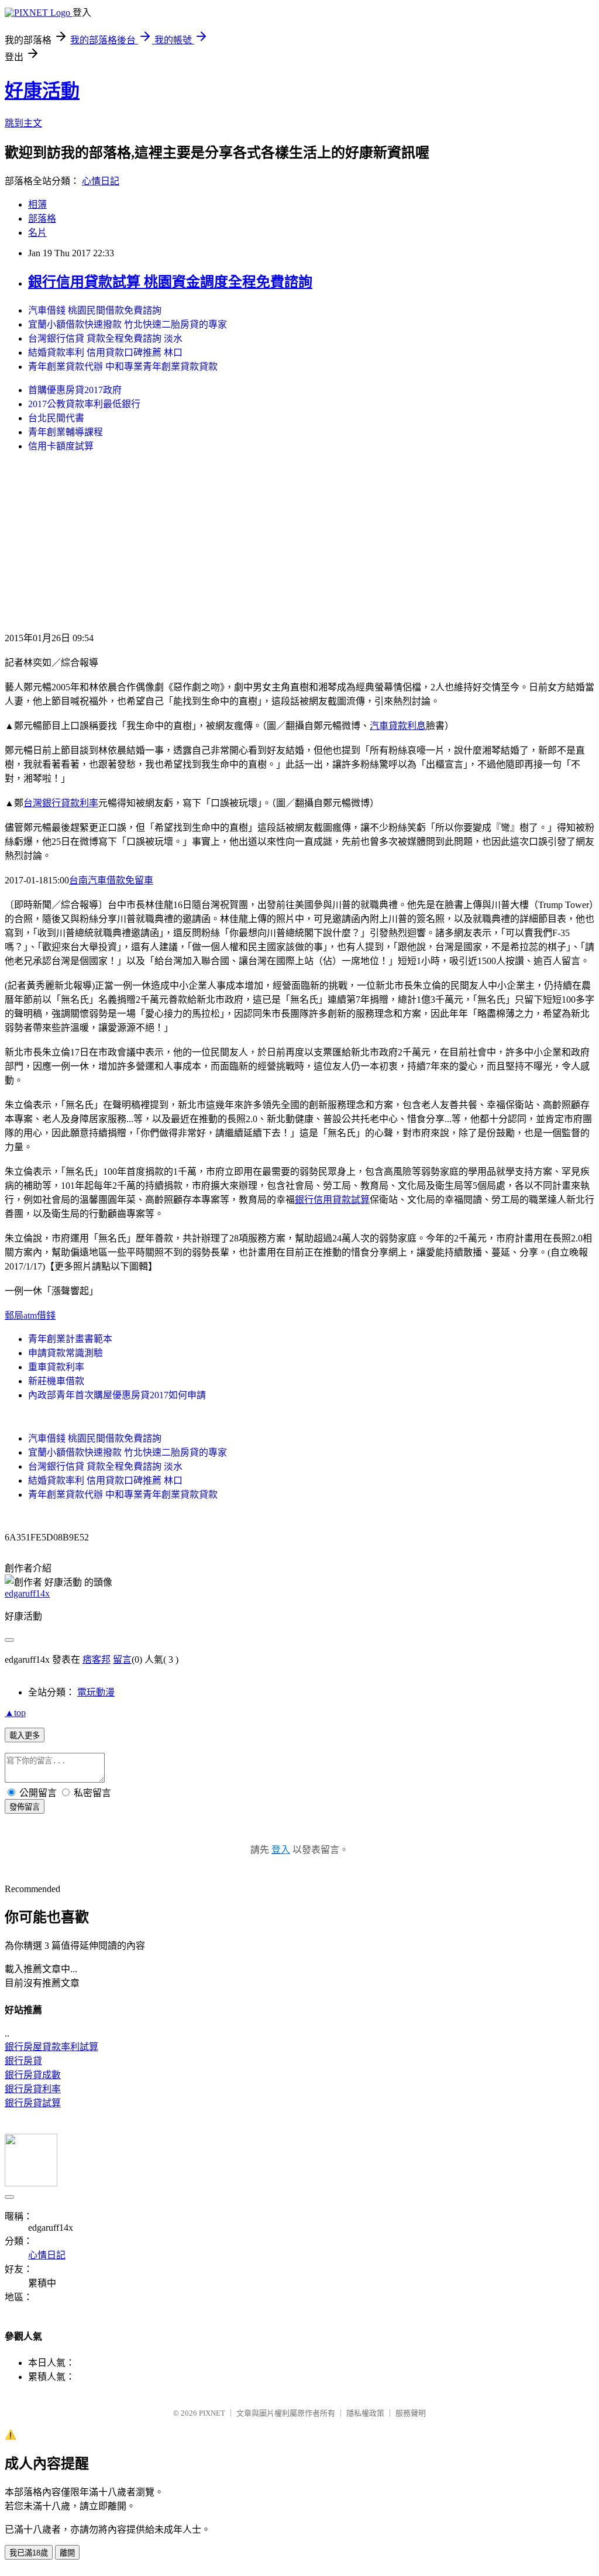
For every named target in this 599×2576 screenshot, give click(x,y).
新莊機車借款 (56, 1381)
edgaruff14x (27, 1593)
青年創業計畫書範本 (70, 1339)
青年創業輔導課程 (66, 432)
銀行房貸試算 (33, 2103)
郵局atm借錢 (30, 1315)
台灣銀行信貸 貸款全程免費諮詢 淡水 (105, 338)
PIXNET (212, 2413)
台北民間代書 (56, 418)
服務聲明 (411, 2413)
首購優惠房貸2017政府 (75, 390)
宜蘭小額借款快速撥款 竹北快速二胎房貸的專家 (128, 324)
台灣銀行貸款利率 (61, 803)
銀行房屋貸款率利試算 (51, 2047)
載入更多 (25, 1736)
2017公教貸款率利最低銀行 (84, 404)
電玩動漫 (96, 1692)
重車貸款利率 (56, 1367)
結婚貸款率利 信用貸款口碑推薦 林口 (105, 352)
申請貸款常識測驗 (66, 1353)
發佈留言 (25, 1807)
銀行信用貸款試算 (332, 1200)
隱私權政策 (365, 2413)
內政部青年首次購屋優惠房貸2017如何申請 (117, 1395)
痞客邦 (97, 1660)
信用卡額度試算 (61, 446)
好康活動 (42, 91)
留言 (122, 1660)
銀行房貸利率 (33, 2089)
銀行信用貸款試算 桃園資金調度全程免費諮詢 (170, 282)
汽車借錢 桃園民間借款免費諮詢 (95, 310)
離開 (67, 2553)
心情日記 (101, 181)
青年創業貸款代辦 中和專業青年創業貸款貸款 (123, 367)
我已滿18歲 (29, 2553)
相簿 (37, 204)
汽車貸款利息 (398, 726)
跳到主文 (23, 123)
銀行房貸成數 (33, 2075)
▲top (15, 1713)
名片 (37, 233)
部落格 (42, 219)
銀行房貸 (23, 2061)
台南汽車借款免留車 (111, 880)
